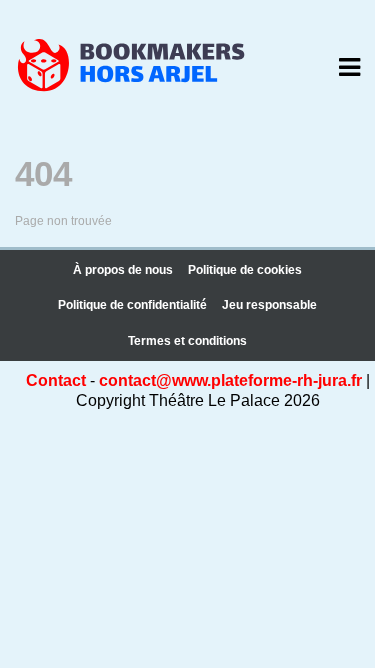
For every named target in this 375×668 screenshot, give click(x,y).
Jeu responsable (269, 305)
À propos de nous (123, 270)
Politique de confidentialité (132, 305)
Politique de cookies (245, 270)
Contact (56, 380)
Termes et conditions (187, 341)
